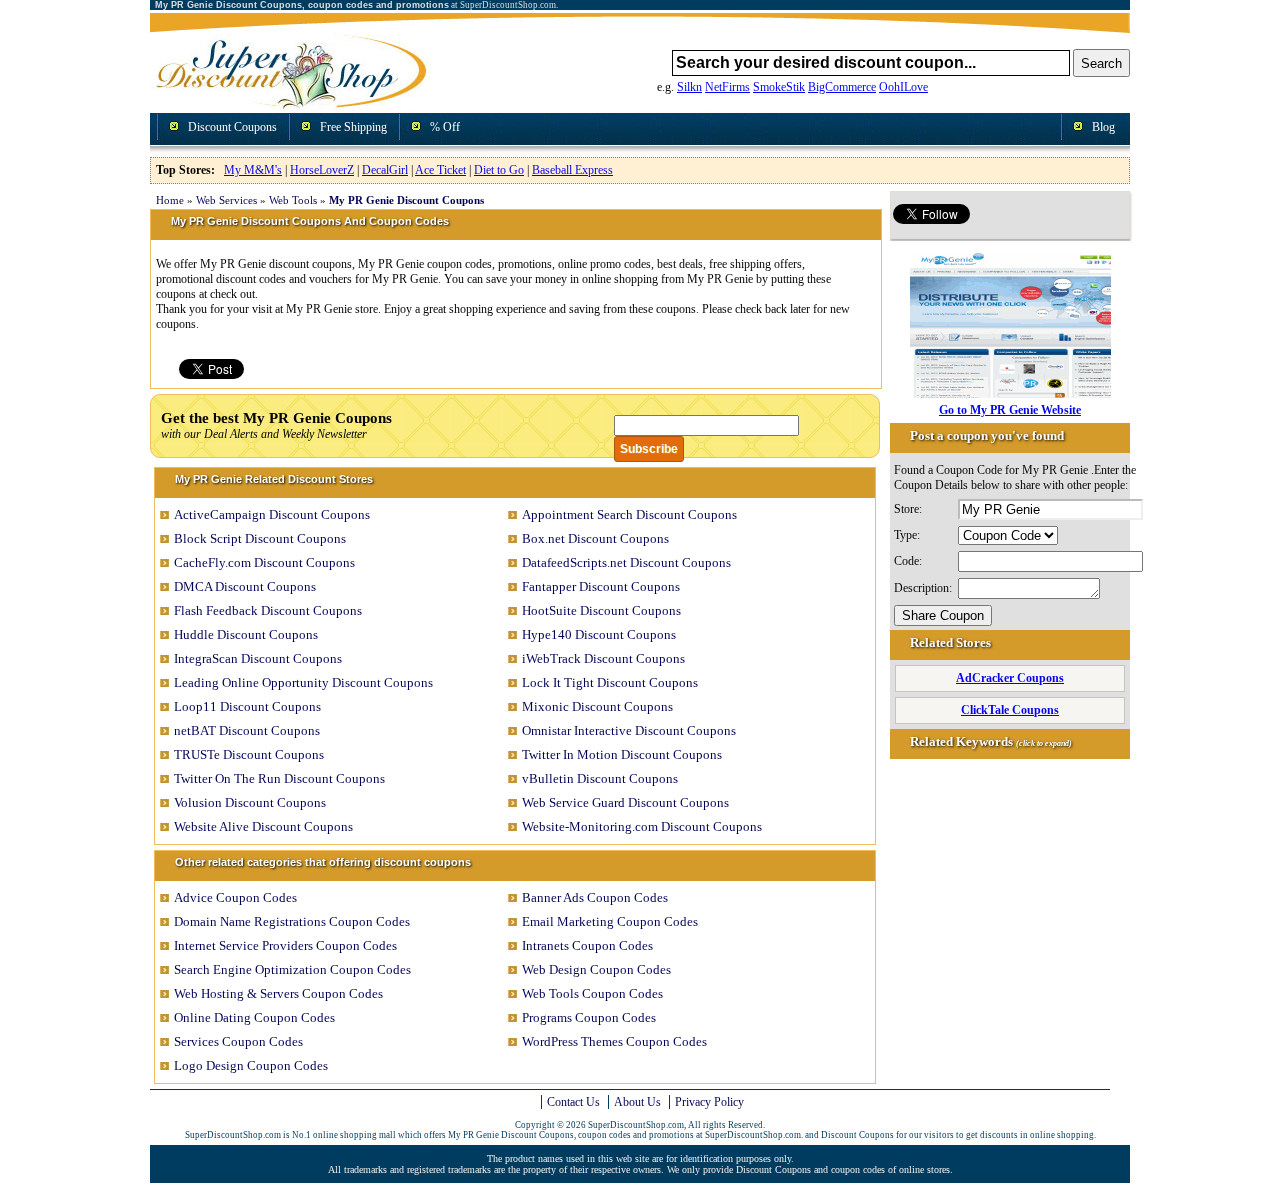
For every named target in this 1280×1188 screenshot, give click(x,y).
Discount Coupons (232, 127)
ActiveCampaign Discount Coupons (272, 514)
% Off (445, 127)
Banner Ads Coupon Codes (595, 897)
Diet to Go (499, 170)
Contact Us (573, 1102)
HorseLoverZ (322, 170)
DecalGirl (385, 170)
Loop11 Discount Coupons (247, 706)
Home (170, 200)
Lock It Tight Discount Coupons (610, 682)
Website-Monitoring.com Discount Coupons (642, 826)
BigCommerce (842, 87)
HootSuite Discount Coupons (601, 610)
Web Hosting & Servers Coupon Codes (278, 993)
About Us (637, 1102)
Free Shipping (353, 127)
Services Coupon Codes (238, 1041)
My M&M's (253, 170)
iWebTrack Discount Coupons (603, 658)
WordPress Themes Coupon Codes (614, 1041)
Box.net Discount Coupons (595, 538)
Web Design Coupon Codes (596, 969)
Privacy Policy (709, 1102)
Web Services (226, 200)
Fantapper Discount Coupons (601, 586)
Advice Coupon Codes (235, 897)
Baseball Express (572, 170)
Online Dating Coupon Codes (254, 1017)
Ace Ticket (440, 170)
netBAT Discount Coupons (247, 730)
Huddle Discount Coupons (246, 634)
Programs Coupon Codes (589, 1017)
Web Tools (293, 200)
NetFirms (727, 87)
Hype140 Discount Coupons (599, 634)
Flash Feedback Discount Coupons (268, 610)
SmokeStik (779, 87)
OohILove (903, 87)
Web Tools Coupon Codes (592, 993)
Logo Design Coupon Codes (251, 1065)
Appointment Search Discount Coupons (629, 514)
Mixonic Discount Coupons (597, 706)
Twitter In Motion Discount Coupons (622, 754)
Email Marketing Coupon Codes (610, 921)
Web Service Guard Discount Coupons (625, 802)
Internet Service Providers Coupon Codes (285, 945)
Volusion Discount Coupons (250, 802)
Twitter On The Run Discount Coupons (279, 778)
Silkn (689, 87)
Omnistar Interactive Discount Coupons (629, 730)
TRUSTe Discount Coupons (249, 754)
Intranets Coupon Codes (587, 945)
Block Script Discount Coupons (260, 538)
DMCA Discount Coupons (245, 586)
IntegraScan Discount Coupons (258, 658)
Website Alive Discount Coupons (263, 826)
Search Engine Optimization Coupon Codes (292, 969)
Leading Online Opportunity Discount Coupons (303, 682)
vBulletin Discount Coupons (600, 778)
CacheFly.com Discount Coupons (264, 562)
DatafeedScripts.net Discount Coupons (626, 562)
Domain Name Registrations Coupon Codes (292, 921)
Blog (1103, 127)
